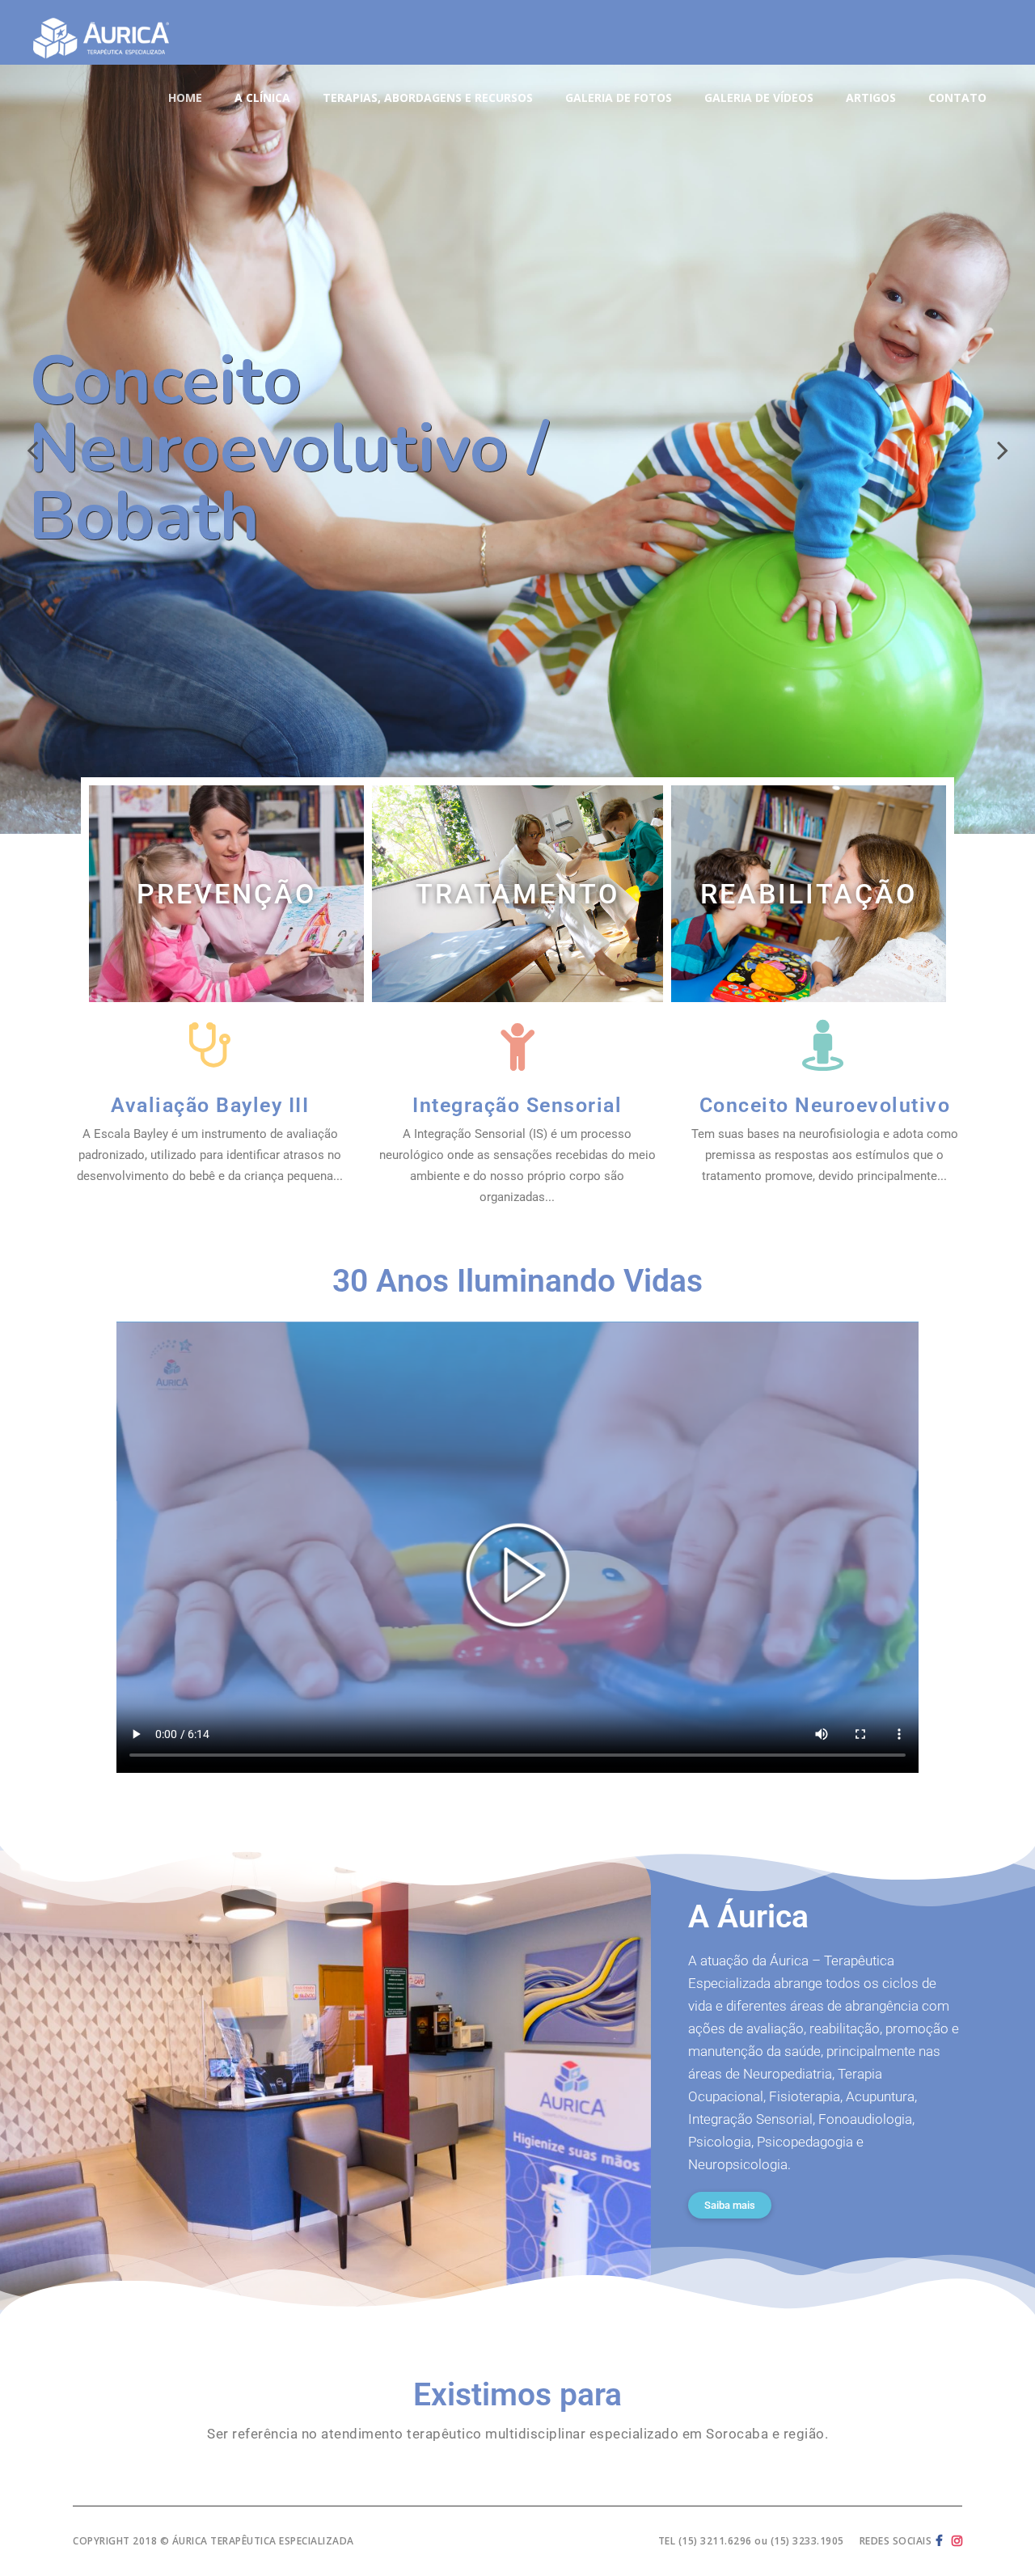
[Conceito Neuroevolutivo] (824, 1045)
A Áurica (748, 1917)
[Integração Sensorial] (517, 1045)
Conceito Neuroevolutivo (825, 1105)
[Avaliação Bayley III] (210, 1045)
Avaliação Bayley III (210, 1105)
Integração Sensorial (517, 1105)
